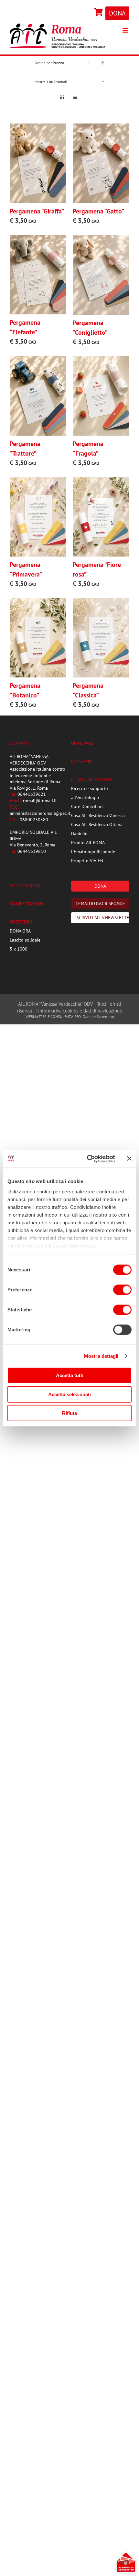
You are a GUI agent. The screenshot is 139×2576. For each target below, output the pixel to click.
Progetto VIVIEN (87, 861)
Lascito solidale (25, 940)
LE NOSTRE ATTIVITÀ (92, 779)
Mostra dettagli (101, 1356)
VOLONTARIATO (25, 886)
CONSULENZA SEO (66, 1017)
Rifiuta (69, 1413)
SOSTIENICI (21, 922)
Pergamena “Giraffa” (37, 211)
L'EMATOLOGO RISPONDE (100, 903)
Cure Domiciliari (87, 806)
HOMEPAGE (82, 743)
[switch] (122, 1290)
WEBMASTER (36, 1017)
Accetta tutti (70, 1375)
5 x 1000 (19, 949)
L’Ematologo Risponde (93, 852)
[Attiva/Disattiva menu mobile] (126, 30)
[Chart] (99, 13)
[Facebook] (90, 13)
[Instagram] (91, 13)
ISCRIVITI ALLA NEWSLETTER (102, 918)
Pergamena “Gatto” (98, 211)
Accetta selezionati (69, 1394)
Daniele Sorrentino (98, 1017)
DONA (117, 13)
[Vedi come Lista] (75, 98)
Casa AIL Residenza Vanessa (98, 815)
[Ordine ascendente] (103, 63)
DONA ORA (20, 931)
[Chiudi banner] (129, 1159)
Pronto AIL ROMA (88, 843)
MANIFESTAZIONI (27, 904)
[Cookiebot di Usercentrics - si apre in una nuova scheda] (87, 1159)
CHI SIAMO (82, 761)
